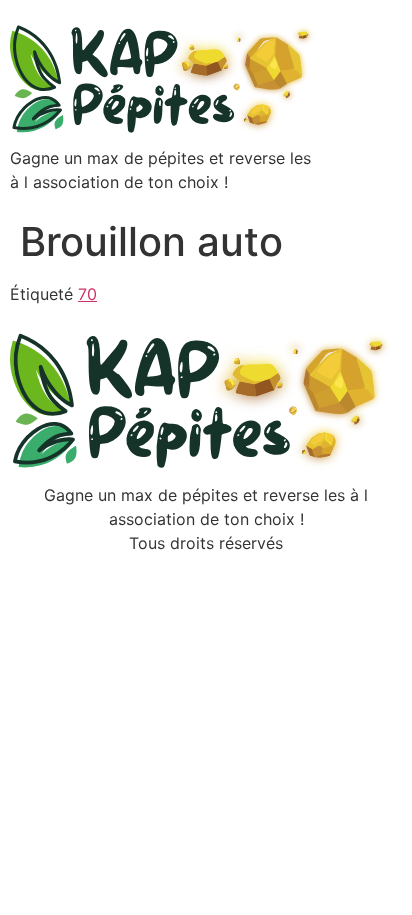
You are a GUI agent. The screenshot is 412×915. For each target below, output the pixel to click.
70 (87, 294)
